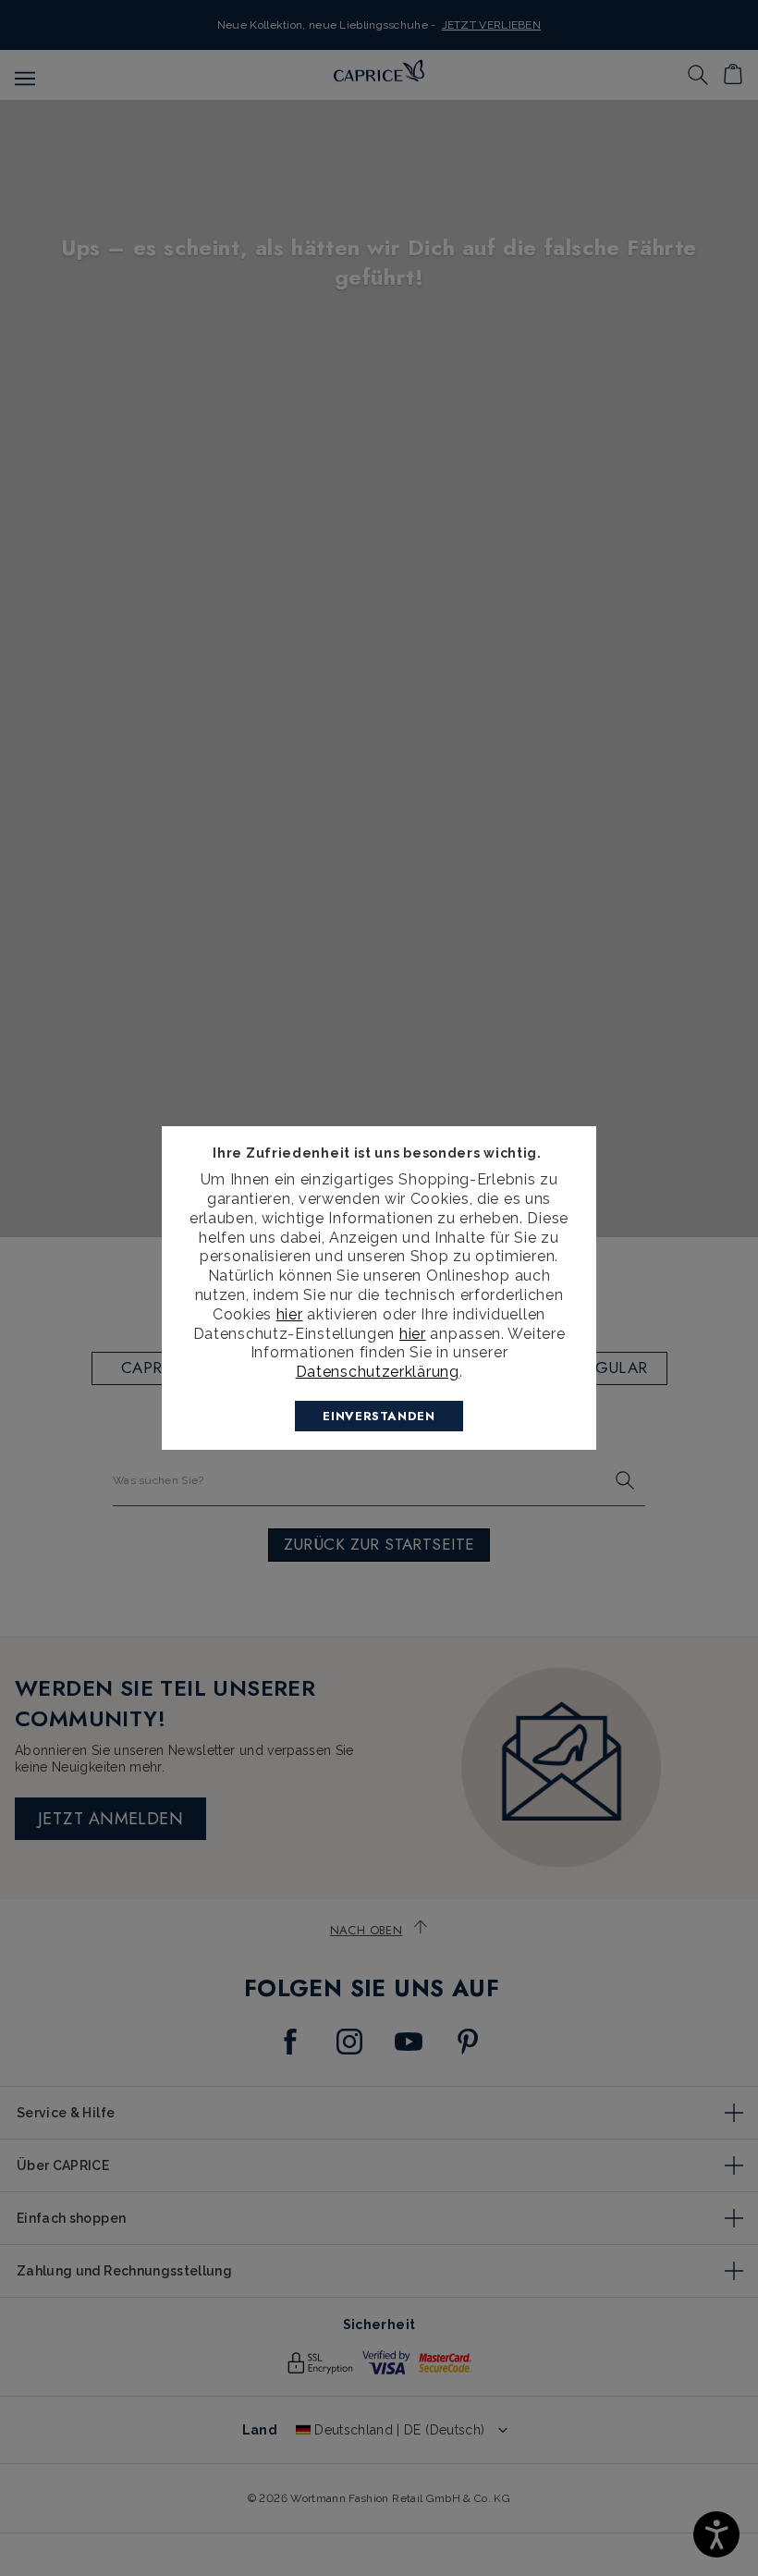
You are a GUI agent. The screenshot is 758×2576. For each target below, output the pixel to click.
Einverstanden (379, 1416)
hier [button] (413, 1334)
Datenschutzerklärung (378, 1372)
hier (290, 1314)
